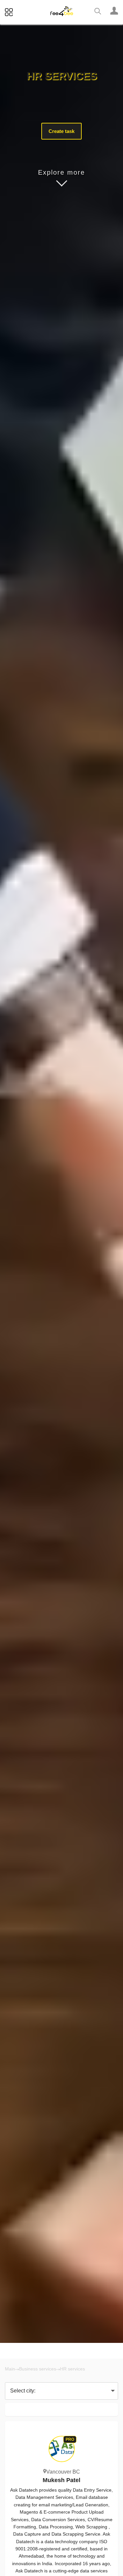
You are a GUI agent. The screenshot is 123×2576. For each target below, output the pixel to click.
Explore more (61, 172)
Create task (61, 131)
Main (10, 2369)
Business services (38, 2369)
